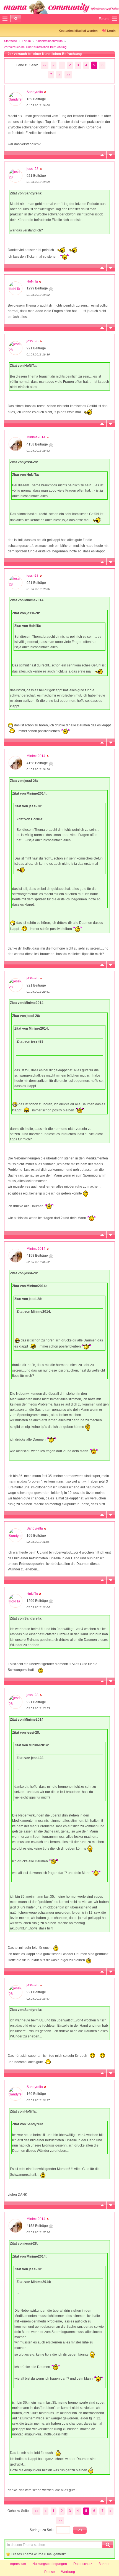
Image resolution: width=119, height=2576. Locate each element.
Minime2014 (36, 437)
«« (45, 65)
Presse (50, 2572)
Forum (26, 41)
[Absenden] (16, 19)
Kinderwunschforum (49, 41)
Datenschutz (83, 2564)
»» (68, 75)
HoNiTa (32, 281)
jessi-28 (33, 169)
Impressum (18, 2564)
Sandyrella (35, 92)
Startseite (11, 41)
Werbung (68, 2572)
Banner (104, 2564)
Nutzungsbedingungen (50, 2564)
